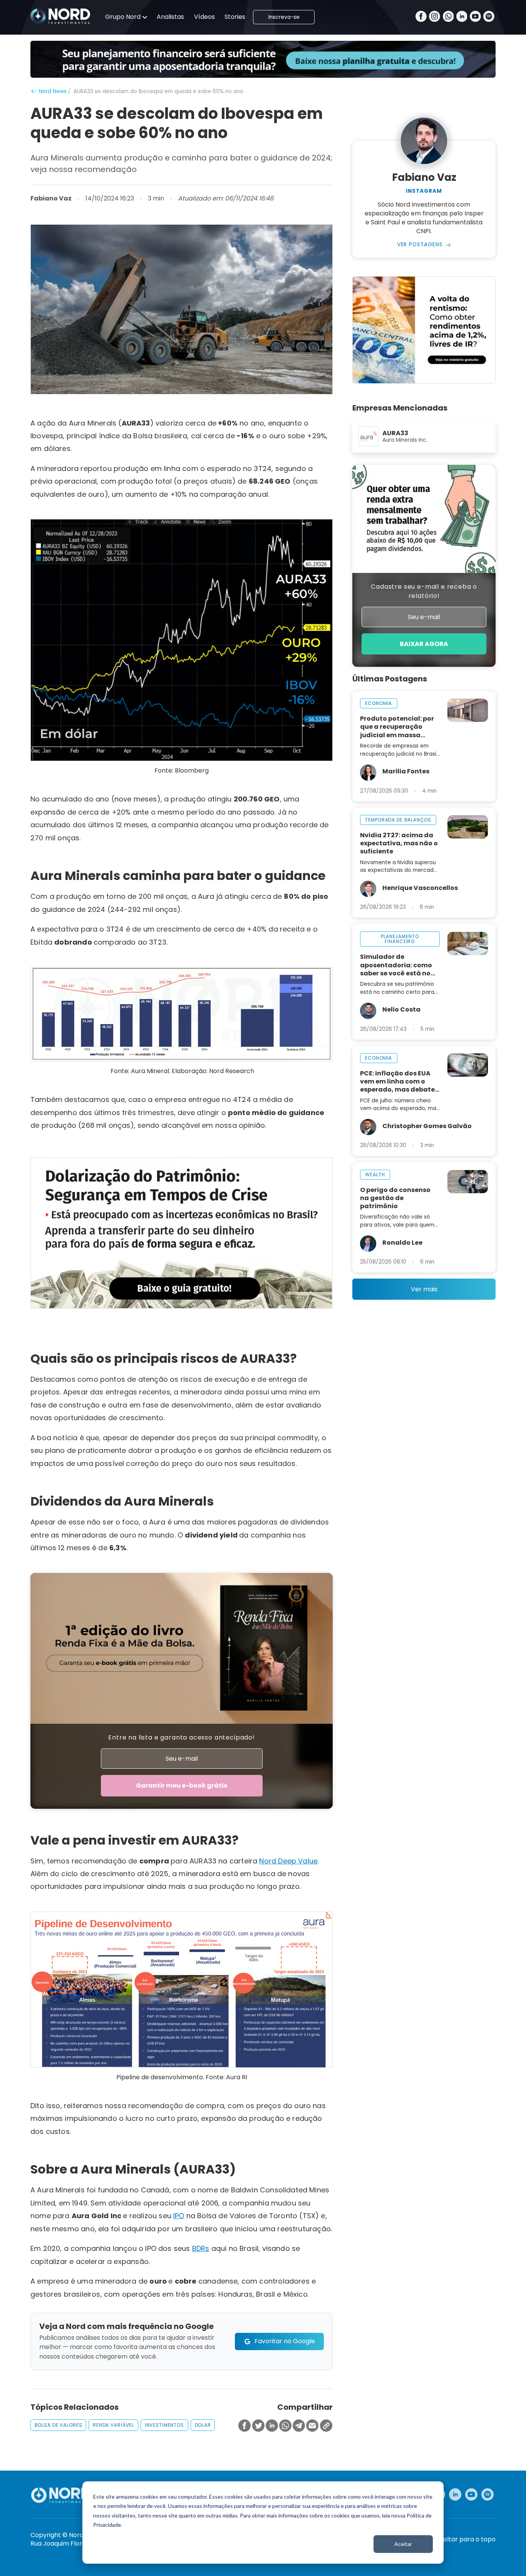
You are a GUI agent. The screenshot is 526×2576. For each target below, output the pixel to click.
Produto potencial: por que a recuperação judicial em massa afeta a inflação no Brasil (397, 727)
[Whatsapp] (448, 17)
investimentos (164, 2425)
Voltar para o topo (467, 2539)
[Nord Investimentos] (60, 17)
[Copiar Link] (326, 2426)
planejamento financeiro (400, 939)
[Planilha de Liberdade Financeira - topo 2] (263, 59)
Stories (235, 17)
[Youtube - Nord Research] (471, 2494)
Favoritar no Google (285, 2341)
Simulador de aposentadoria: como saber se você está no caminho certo (396, 965)
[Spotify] (489, 17)
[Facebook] (421, 17)
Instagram (424, 191)
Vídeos (204, 17)
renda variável (113, 2425)
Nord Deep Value (288, 1861)
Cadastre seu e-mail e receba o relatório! (424, 591)
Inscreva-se (284, 17)
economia (379, 703)
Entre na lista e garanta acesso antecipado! (182, 1737)
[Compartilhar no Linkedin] (272, 2426)
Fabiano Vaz (51, 199)
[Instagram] (435, 17)
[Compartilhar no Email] (312, 2426)
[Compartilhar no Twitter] (258, 2426)
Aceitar (403, 2544)
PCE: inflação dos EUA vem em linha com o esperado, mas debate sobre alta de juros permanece (397, 1081)
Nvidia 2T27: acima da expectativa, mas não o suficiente (399, 843)
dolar (203, 2425)
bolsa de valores (59, 2425)
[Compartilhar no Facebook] (245, 2426)
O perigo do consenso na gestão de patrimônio (395, 1198)
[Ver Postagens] (424, 141)
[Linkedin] (462, 17)
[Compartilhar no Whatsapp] (285, 2426)
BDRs (201, 2248)
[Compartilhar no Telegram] (299, 2426)
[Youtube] (475, 17)
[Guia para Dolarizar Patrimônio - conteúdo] (182, 1233)
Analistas (170, 17)
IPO (179, 2216)
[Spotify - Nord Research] (487, 2494)
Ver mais (424, 1289)
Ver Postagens (420, 245)
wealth (375, 1174)
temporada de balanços (398, 820)
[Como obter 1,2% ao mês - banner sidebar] (424, 330)
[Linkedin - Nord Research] (455, 2494)
